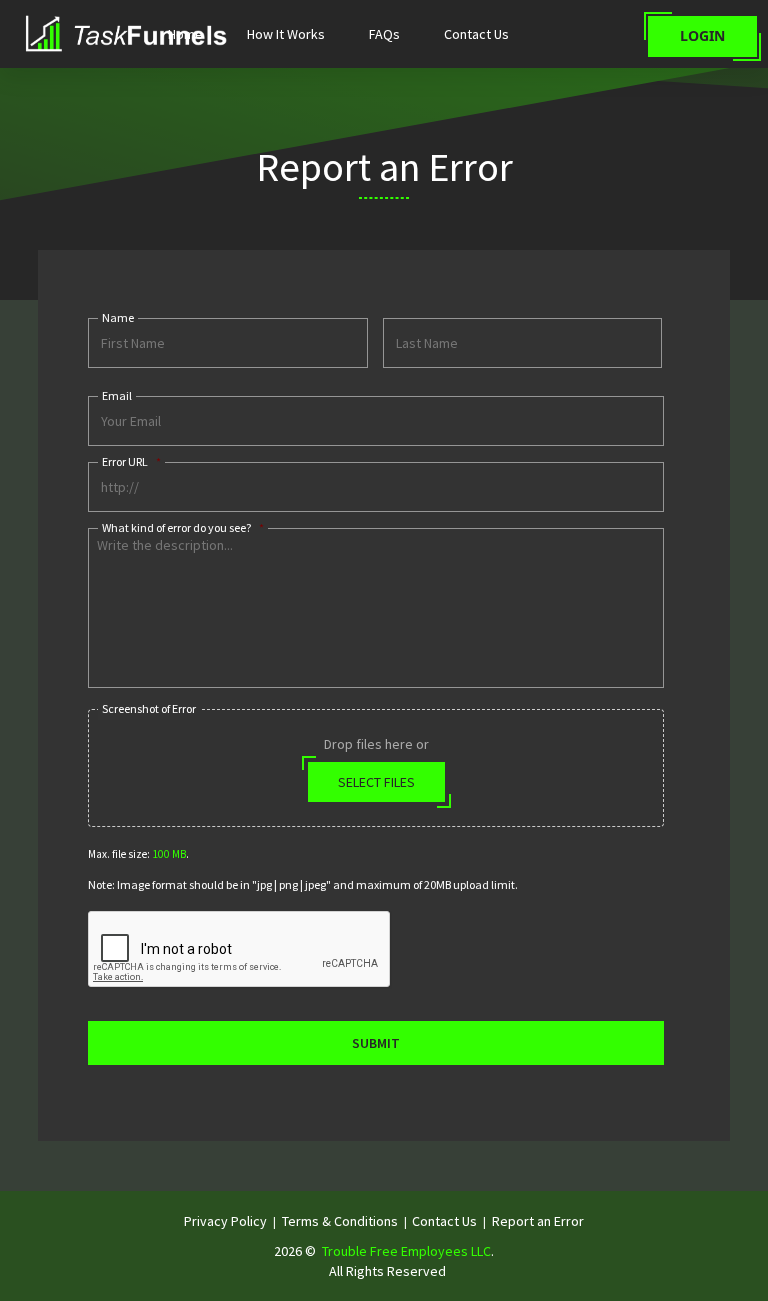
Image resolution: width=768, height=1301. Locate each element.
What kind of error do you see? (183, 527)
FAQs (384, 34)
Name (118, 317)
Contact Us (476, 34)
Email (117, 395)
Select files (376, 782)
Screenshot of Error (149, 708)
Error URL (131, 461)
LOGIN (702, 35)
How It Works (286, 34)
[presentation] (240, 950)
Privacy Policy (225, 1221)
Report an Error (538, 1221)
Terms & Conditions (340, 1221)
